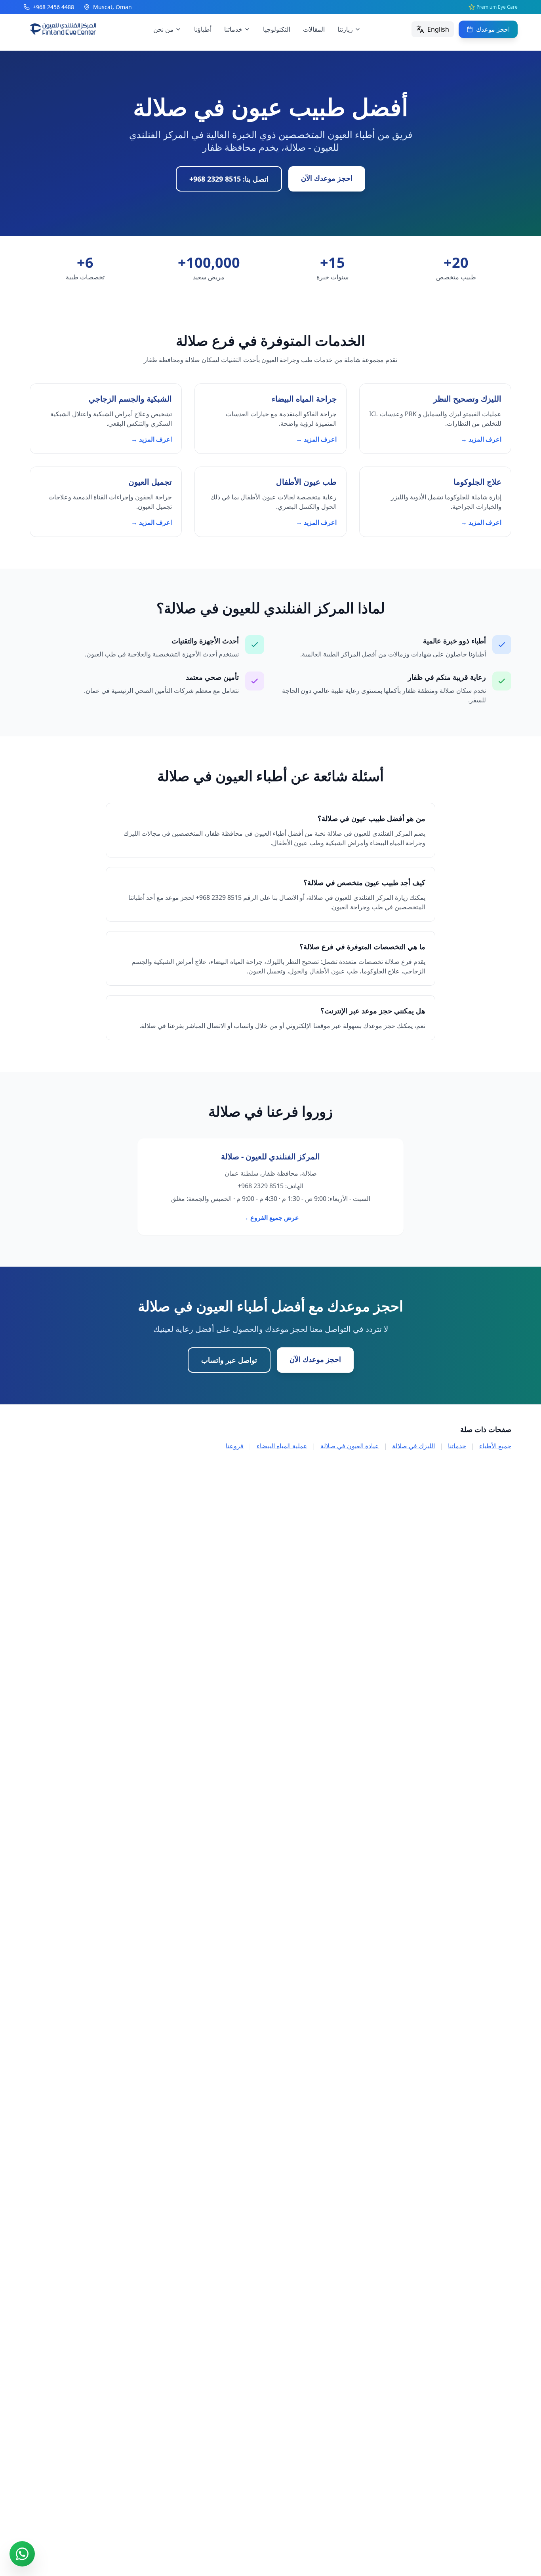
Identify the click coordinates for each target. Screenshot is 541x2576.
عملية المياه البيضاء (282, 1446)
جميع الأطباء (495, 1446)
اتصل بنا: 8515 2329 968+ (229, 179)
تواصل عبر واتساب (229, 1360)
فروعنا (235, 1446)
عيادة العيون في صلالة (350, 1446)
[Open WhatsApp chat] (22, 2554)
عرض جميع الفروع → (271, 1218)
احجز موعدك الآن (327, 178)
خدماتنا (457, 1446)
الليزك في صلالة (413, 1446)
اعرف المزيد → (481, 439)
